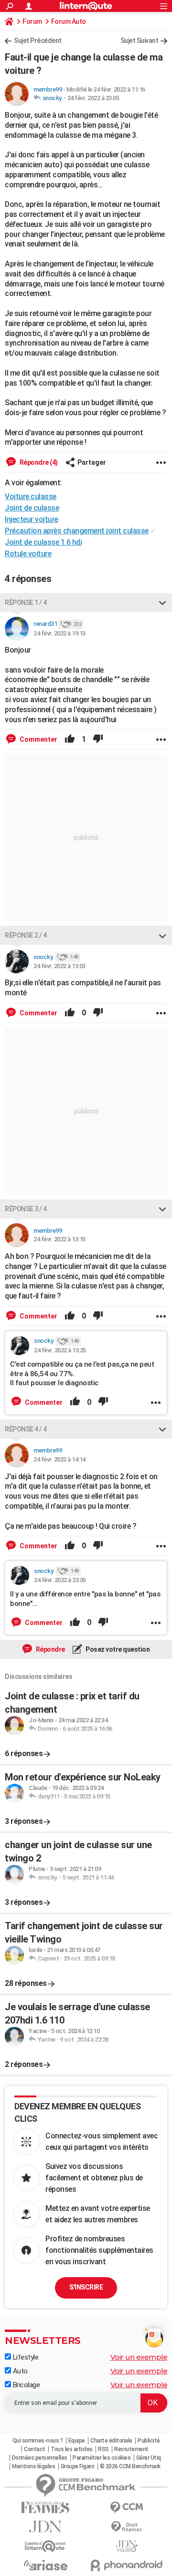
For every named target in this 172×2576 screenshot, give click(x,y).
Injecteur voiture (32, 519)
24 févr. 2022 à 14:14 (59, 1459)
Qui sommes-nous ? (38, 2441)
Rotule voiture (28, 554)
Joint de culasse (32, 508)
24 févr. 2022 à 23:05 (93, 98)
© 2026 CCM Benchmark (130, 2466)
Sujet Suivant (140, 41)
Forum (32, 21)
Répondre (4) (38, 462)
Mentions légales (33, 2466)
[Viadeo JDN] (127, 2546)
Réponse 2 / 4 (26, 935)
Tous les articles (72, 2449)
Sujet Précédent (38, 41)
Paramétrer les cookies (102, 2458)
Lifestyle (25, 2357)
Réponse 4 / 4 (26, 1429)
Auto (19, 2371)
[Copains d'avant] (45, 2546)
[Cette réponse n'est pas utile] (98, 739)
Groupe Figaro (78, 2466)
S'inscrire (86, 2287)
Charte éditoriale (111, 2441)
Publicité (149, 2441)
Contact (35, 2449)
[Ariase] (45, 2565)
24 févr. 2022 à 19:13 (59, 633)
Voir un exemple (139, 2357)
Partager (92, 462)
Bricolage (25, 2385)
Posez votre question (117, 1649)
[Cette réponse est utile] (70, 739)
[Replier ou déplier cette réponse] (162, 603)
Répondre (50, 1649)
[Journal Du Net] (45, 2527)
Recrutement (131, 2449)
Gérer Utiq (149, 2458)
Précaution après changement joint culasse (77, 531)
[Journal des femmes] (45, 2508)
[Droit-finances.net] (127, 2527)
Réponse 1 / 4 (26, 603)
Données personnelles (40, 2458)
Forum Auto (69, 21)
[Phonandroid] (127, 2565)
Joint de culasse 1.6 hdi (43, 542)
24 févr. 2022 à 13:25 (60, 1350)
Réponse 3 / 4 (26, 1209)
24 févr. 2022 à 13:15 (59, 1239)
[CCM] (127, 2508)
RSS (103, 2449)
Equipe (77, 2441)
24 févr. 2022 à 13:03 (59, 966)
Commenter (38, 739)
